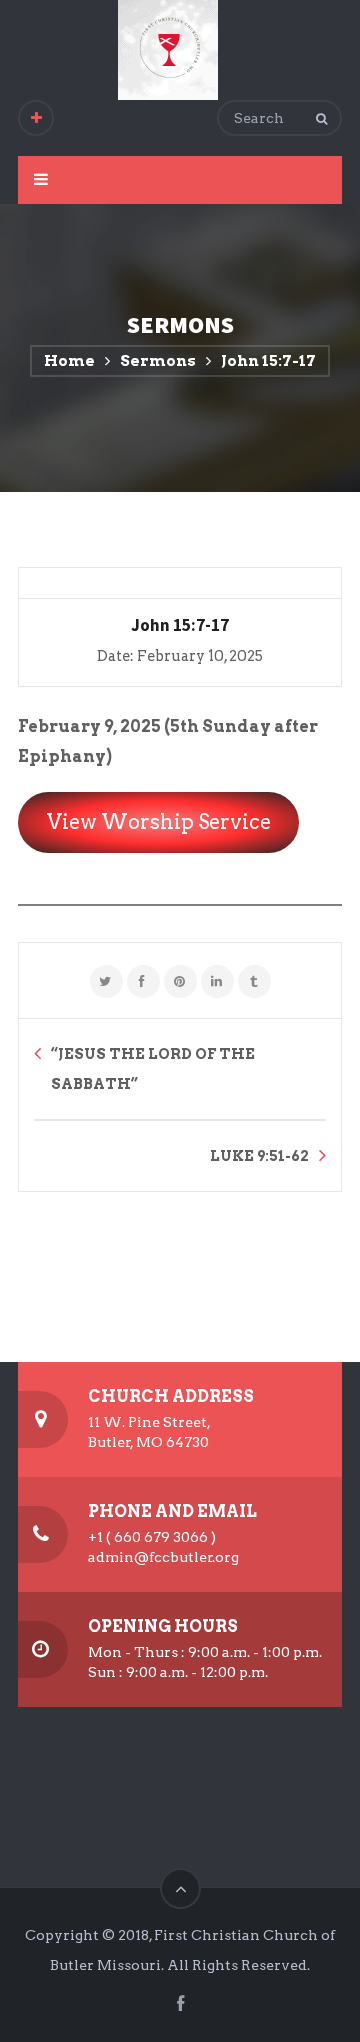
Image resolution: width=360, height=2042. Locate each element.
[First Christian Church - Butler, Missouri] (168, 50)
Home (69, 361)
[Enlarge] (154, 888)
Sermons (158, 361)
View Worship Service (159, 822)
